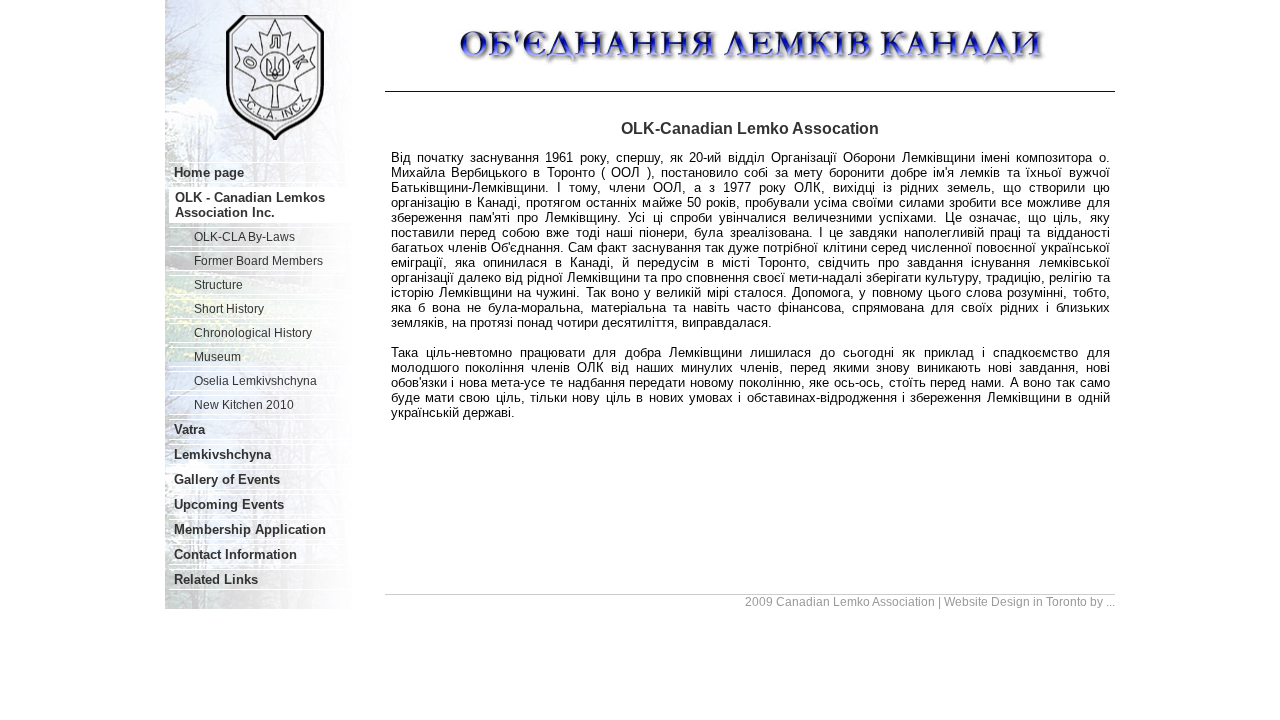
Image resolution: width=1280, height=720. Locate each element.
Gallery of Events (227, 479)
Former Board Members (258, 261)
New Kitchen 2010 (244, 405)
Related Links (216, 579)
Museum (217, 357)
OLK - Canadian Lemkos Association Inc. (250, 205)
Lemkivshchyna (222, 454)
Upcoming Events (229, 504)
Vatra (189, 429)
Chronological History (253, 333)
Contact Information (235, 554)
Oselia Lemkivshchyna (255, 381)
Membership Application (250, 529)
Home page (209, 172)
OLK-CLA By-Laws (244, 237)
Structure (218, 285)
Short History (229, 309)
